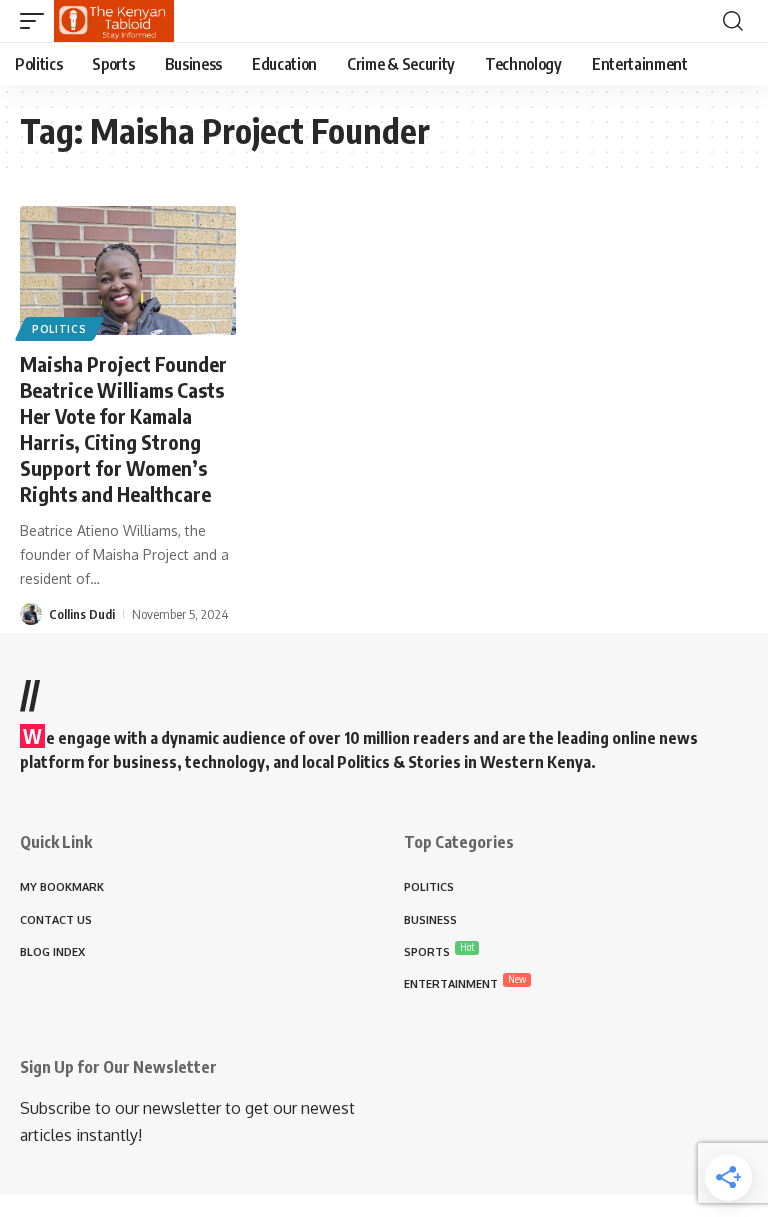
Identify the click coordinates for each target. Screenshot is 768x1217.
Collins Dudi (82, 614)
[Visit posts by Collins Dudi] (31, 614)
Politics (59, 329)
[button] (37, 21)
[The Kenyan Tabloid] (114, 21)
